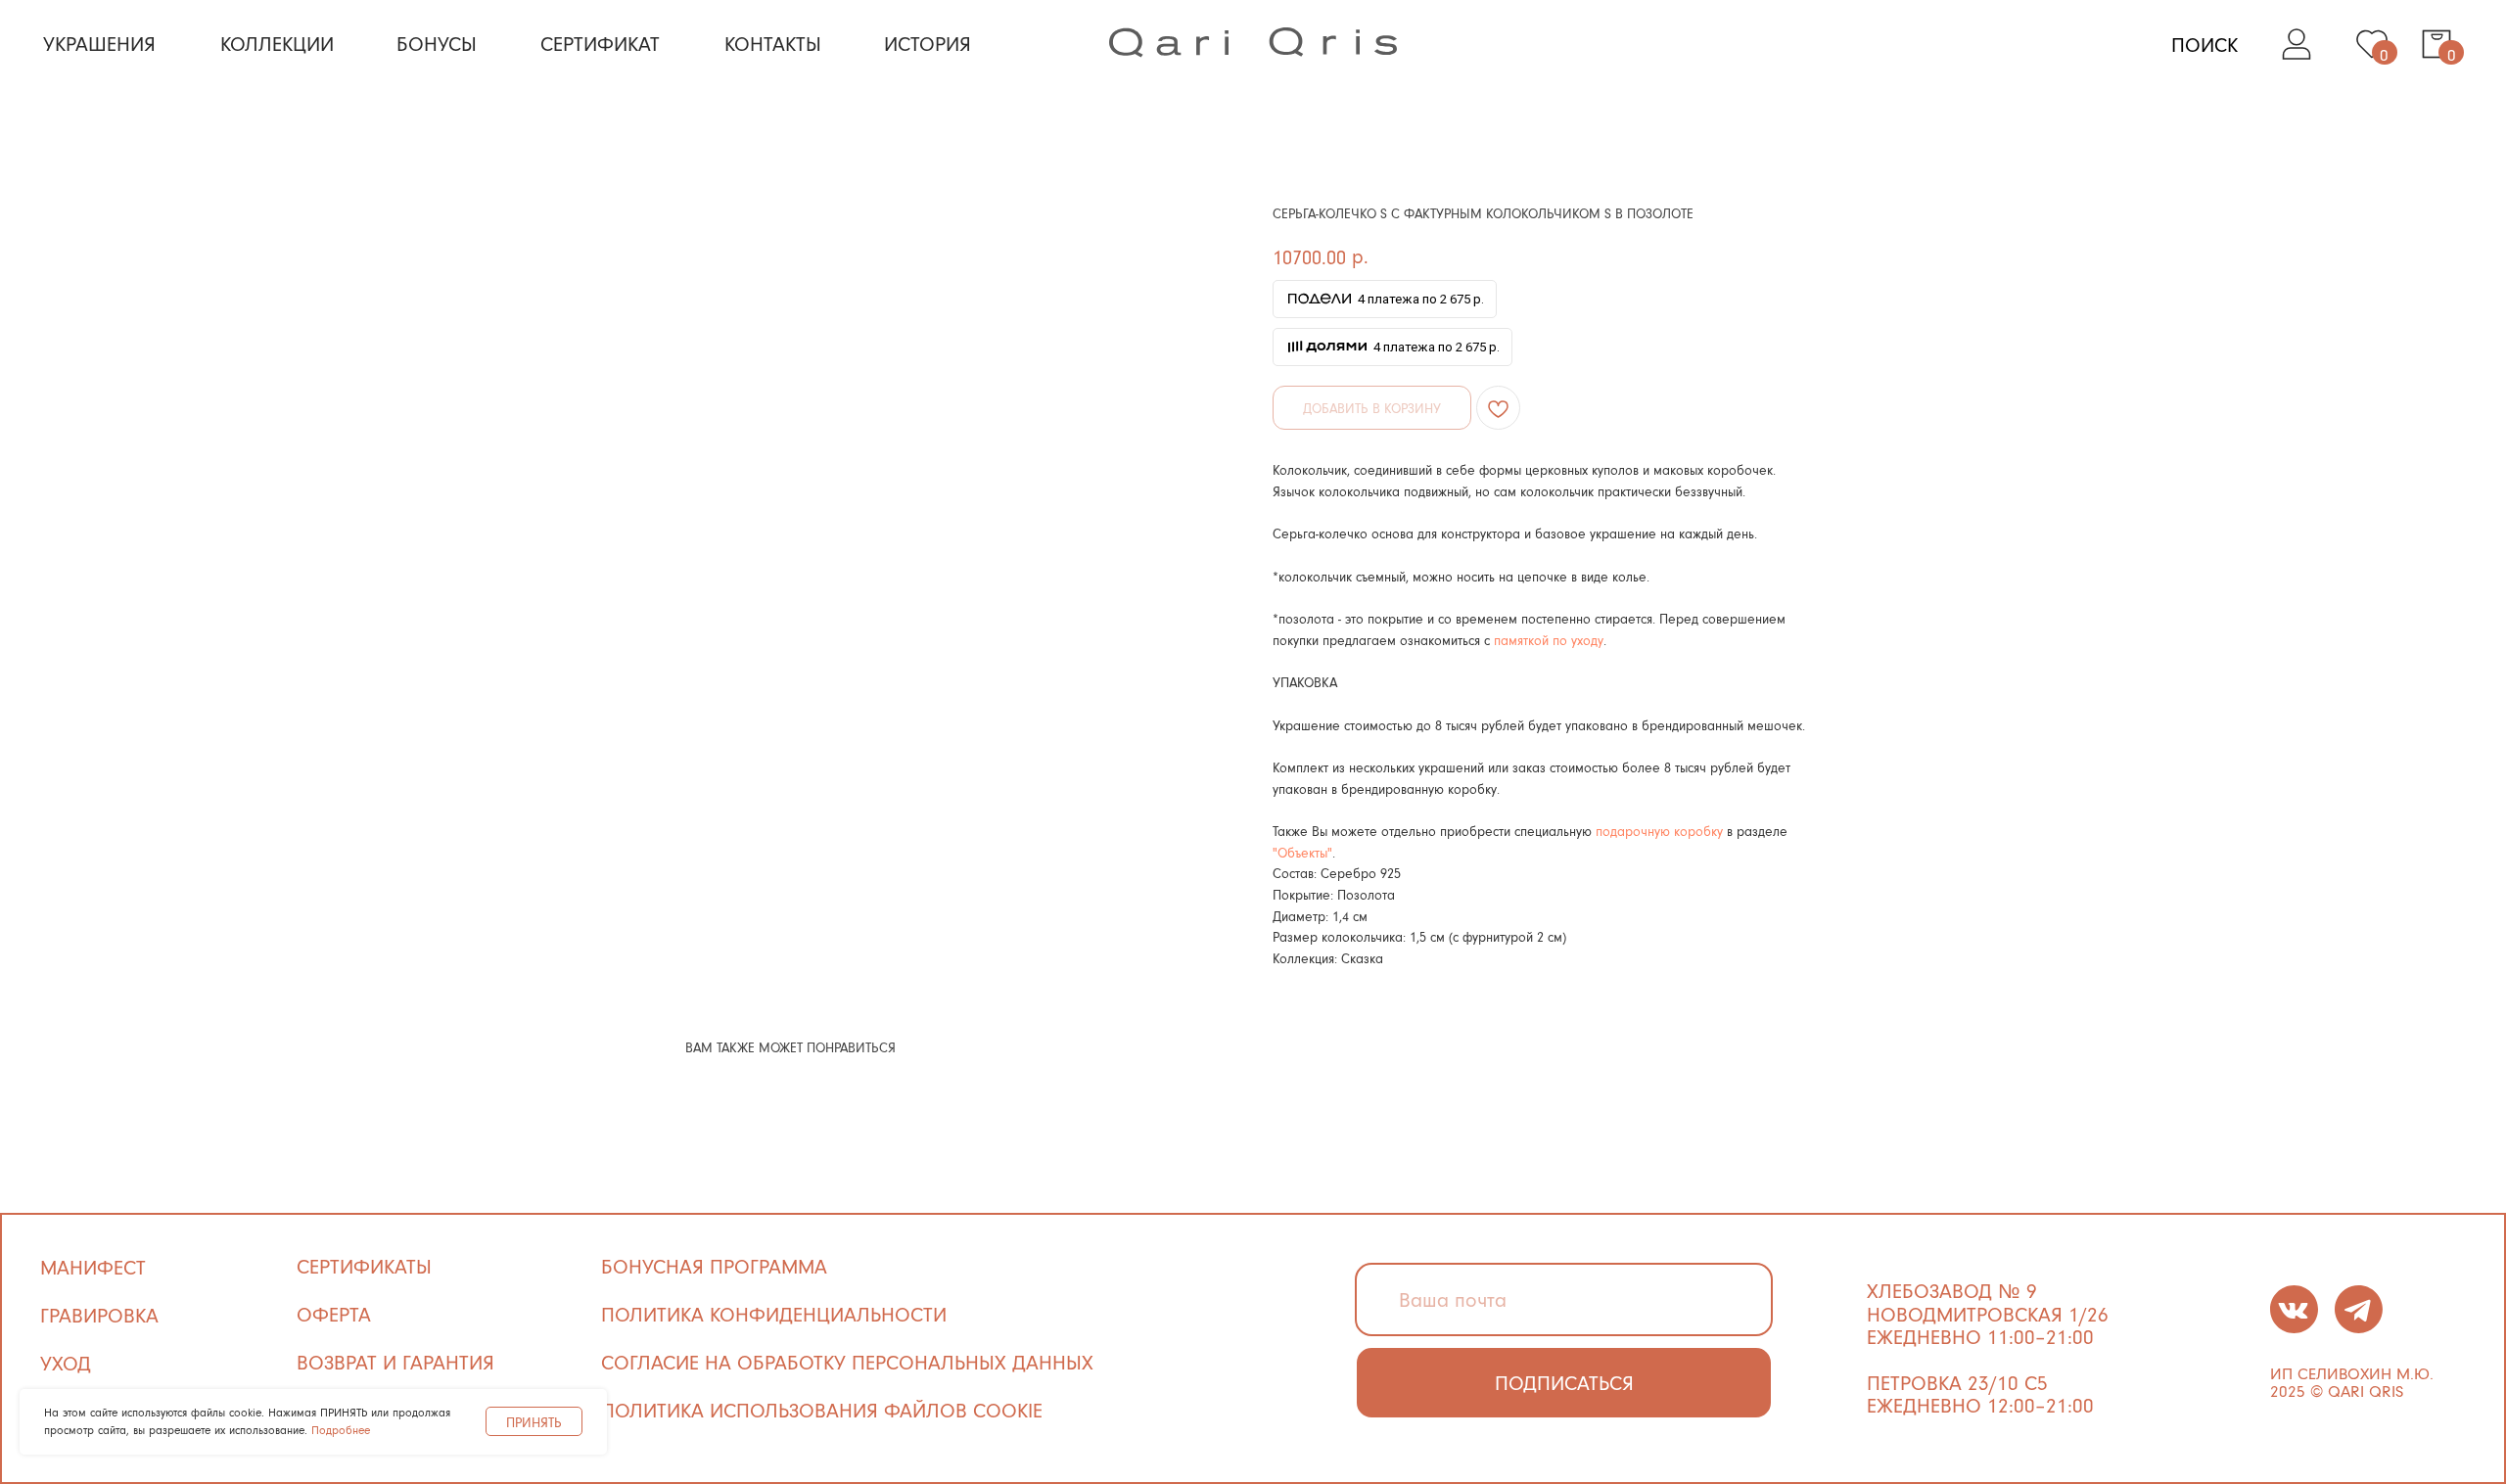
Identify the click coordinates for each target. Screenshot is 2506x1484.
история (928, 43)
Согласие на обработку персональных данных (847, 1362)
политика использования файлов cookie (822, 1410)
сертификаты (364, 1266)
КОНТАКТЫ (773, 43)
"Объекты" (1302, 852)
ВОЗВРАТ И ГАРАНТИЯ (395, 1362)
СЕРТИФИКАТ (600, 43)
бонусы (437, 43)
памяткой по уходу (1549, 640)
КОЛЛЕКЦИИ (277, 43)
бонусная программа (714, 1266)
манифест (93, 1267)
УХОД (66, 1363)
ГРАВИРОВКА (99, 1315)
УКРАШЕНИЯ (99, 43)
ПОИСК (2204, 44)
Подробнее (341, 1430)
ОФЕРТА (334, 1314)
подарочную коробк (1656, 831)
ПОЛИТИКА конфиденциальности (774, 1314)
